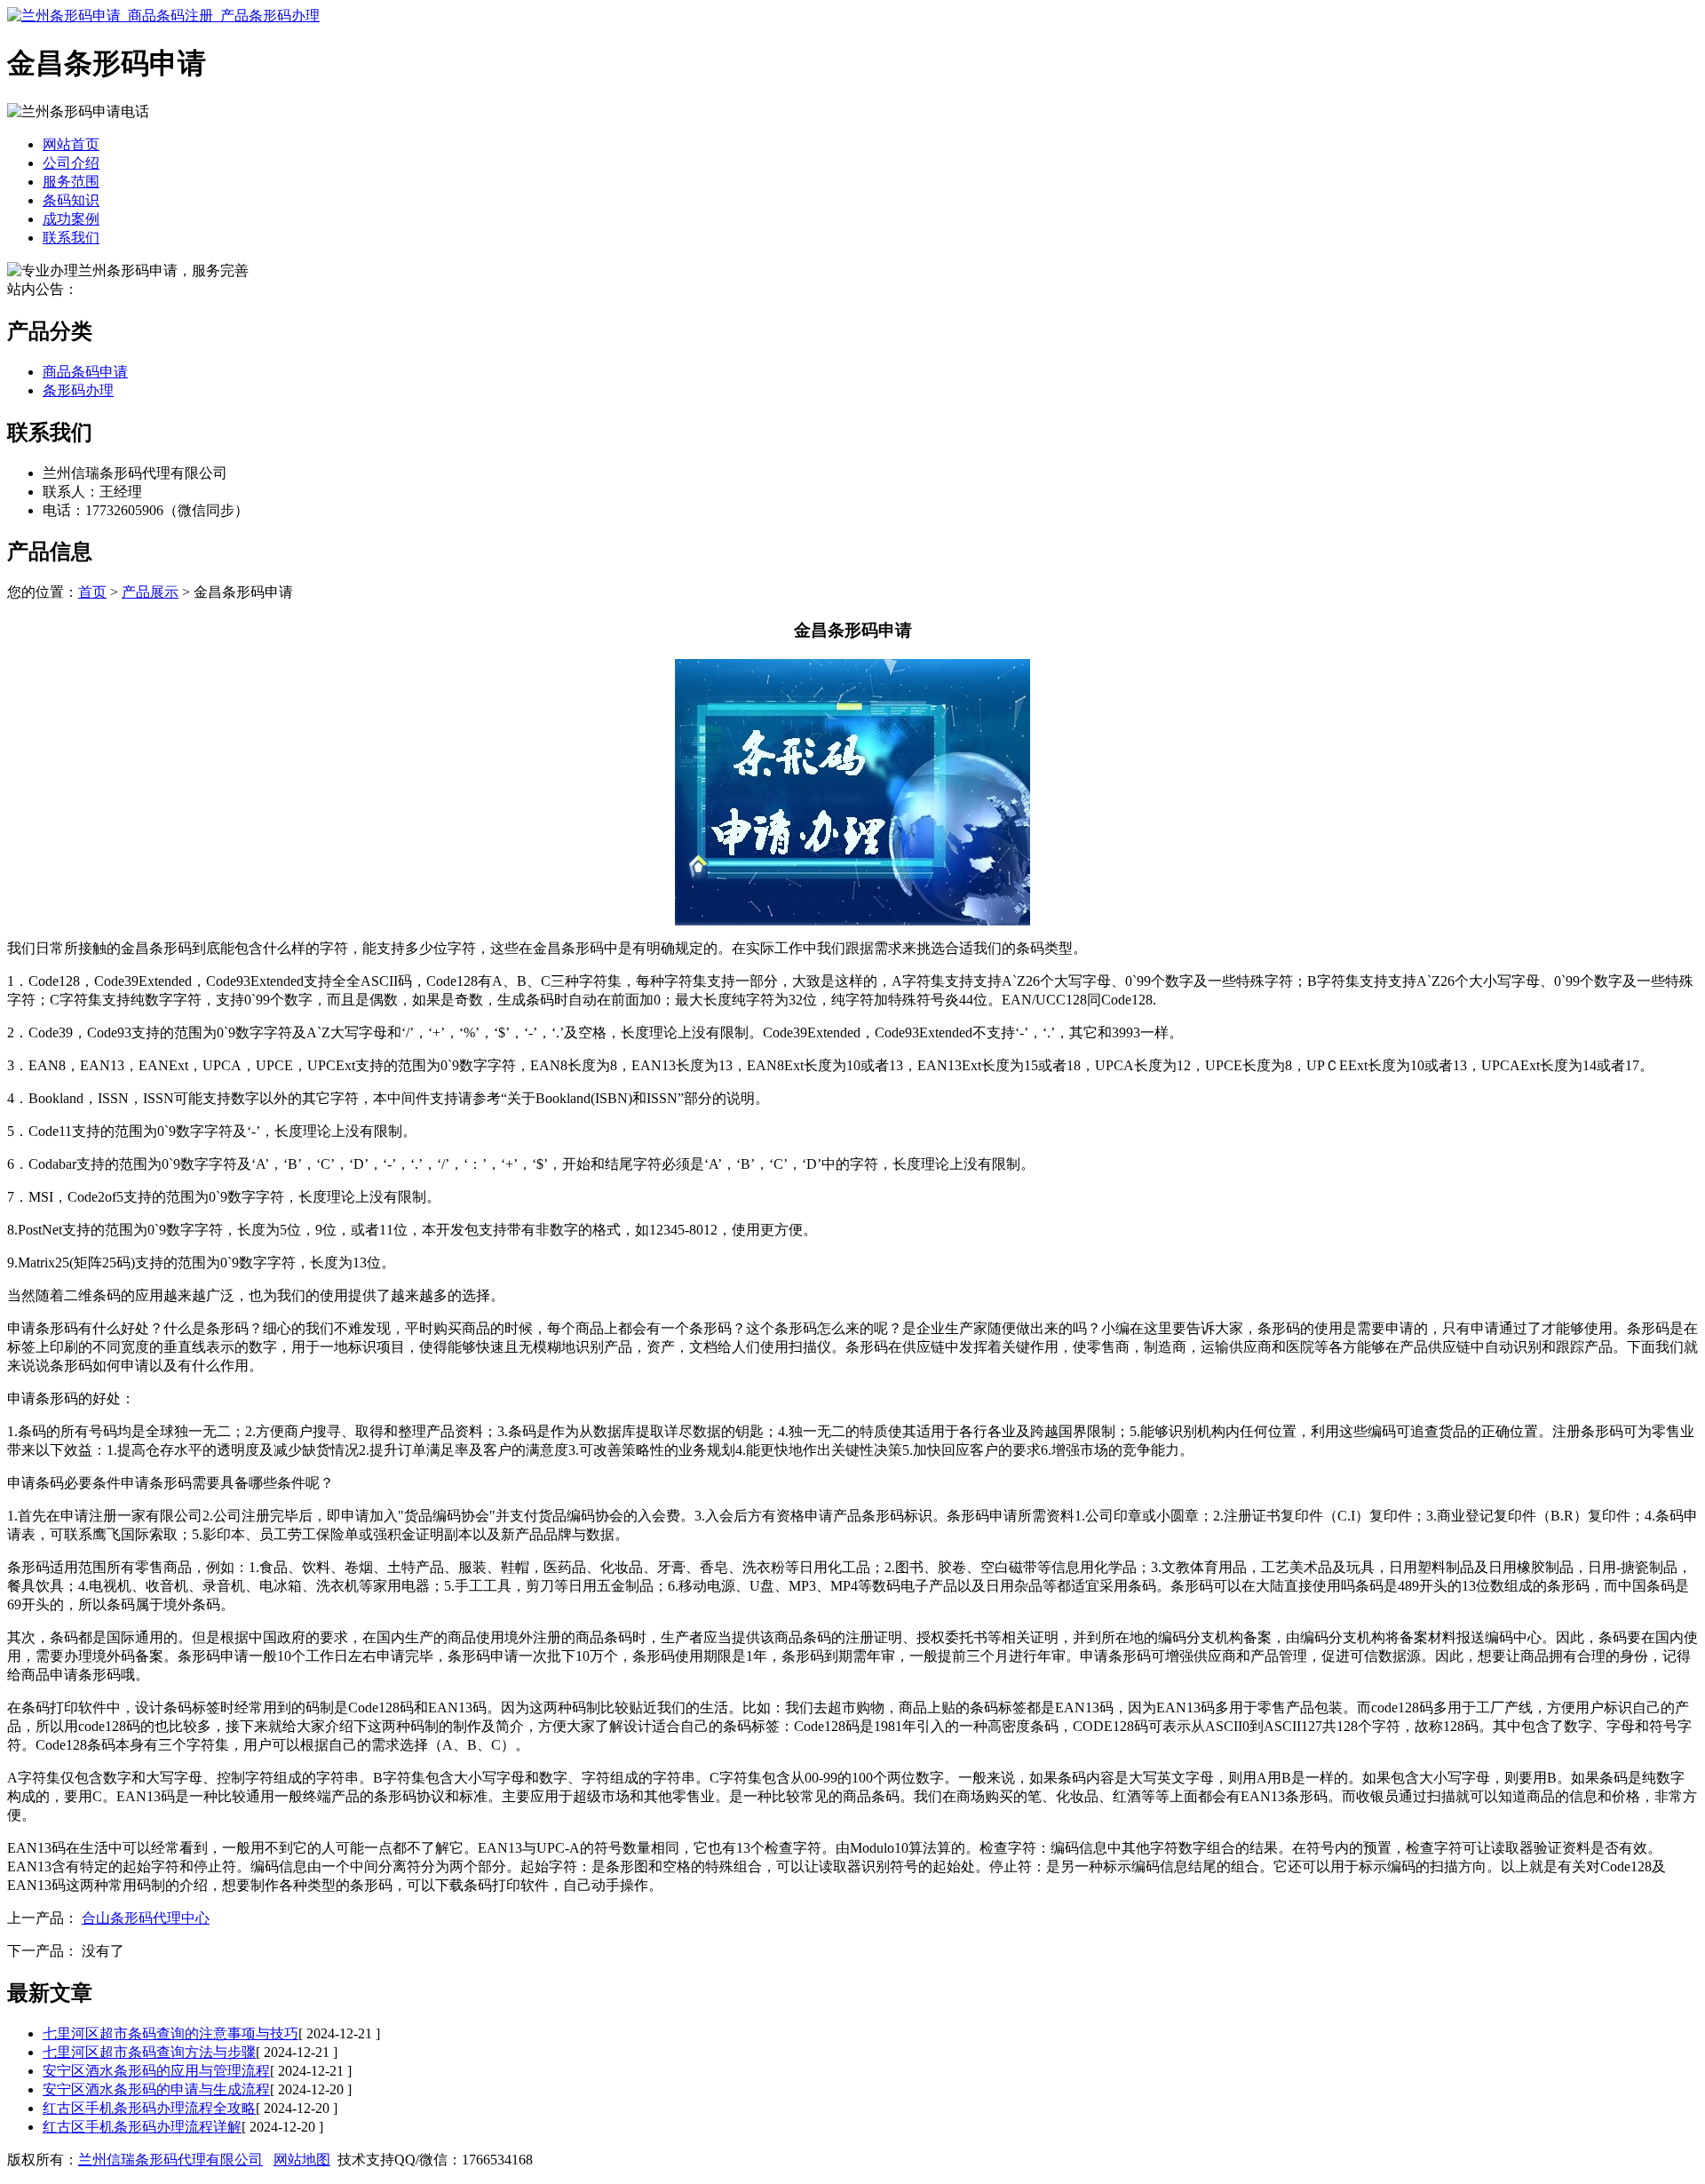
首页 (92, 592)
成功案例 (71, 219)
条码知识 (71, 200)
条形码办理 (78, 390)
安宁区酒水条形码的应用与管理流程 (156, 2071)
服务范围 (71, 182)
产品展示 (150, 592)
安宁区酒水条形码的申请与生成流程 (156, 2089)
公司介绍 (71, 163)
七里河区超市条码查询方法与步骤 (149, 2052)
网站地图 (302, 2160)
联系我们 (71, 238)
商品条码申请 (85, 372)
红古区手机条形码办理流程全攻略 (149, 2108)
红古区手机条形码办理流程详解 (142, 2127)
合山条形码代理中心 (146, 1918)
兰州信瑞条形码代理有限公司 (170, 2160)
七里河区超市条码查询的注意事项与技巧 (170, 2033)
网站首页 (71, 144)
